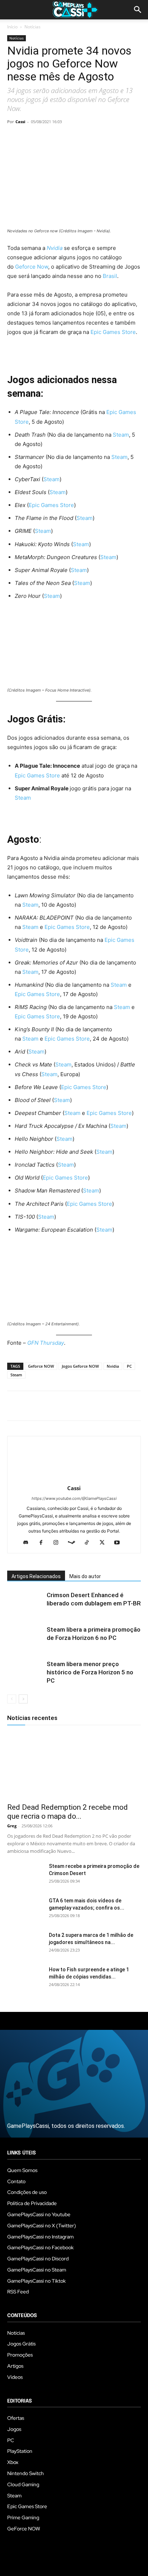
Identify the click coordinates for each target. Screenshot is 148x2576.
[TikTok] (90, 1543)
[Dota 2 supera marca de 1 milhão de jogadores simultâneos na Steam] (25, 1944)
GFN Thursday (46, 1343)
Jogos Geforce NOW (80, 1366)
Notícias (33, 27)
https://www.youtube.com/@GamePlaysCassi (74, 1498)
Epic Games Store (113, 332)
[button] (138, 10)
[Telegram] (80, 138)
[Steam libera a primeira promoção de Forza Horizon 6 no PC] (25, 1638)
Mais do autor (85, 1576)
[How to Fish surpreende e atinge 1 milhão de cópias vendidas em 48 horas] (25, 1979)
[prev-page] (12, 1699)
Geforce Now (32, 267)
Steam (121, 435)
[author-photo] (74, 1478)
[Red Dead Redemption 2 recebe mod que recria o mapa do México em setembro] (74, 1766)
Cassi (20, 122)
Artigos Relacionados (36, 1576)
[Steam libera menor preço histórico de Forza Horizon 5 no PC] (25, 1672)
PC (129, 1366)
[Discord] (29, 1543)
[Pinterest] (47, 138)
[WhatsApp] (64, 138)
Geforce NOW (41, 1366)
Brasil (110, 276)
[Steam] (74, 1543)
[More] (97, 138)
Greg (12, 1826)
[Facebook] (14, 138)
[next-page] (23, 1699)
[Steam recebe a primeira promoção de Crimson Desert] (25, 1875)
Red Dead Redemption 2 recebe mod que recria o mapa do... (68, 1812)
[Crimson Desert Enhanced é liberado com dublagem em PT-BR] (25, 1603)
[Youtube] (120, 1543)
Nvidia (55, 248)
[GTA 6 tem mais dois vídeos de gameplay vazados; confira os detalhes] (25, 1910)
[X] (31, 138)
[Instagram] (59, 1543)
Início (12, 27)
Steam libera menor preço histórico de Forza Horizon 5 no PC (90, 1672)
